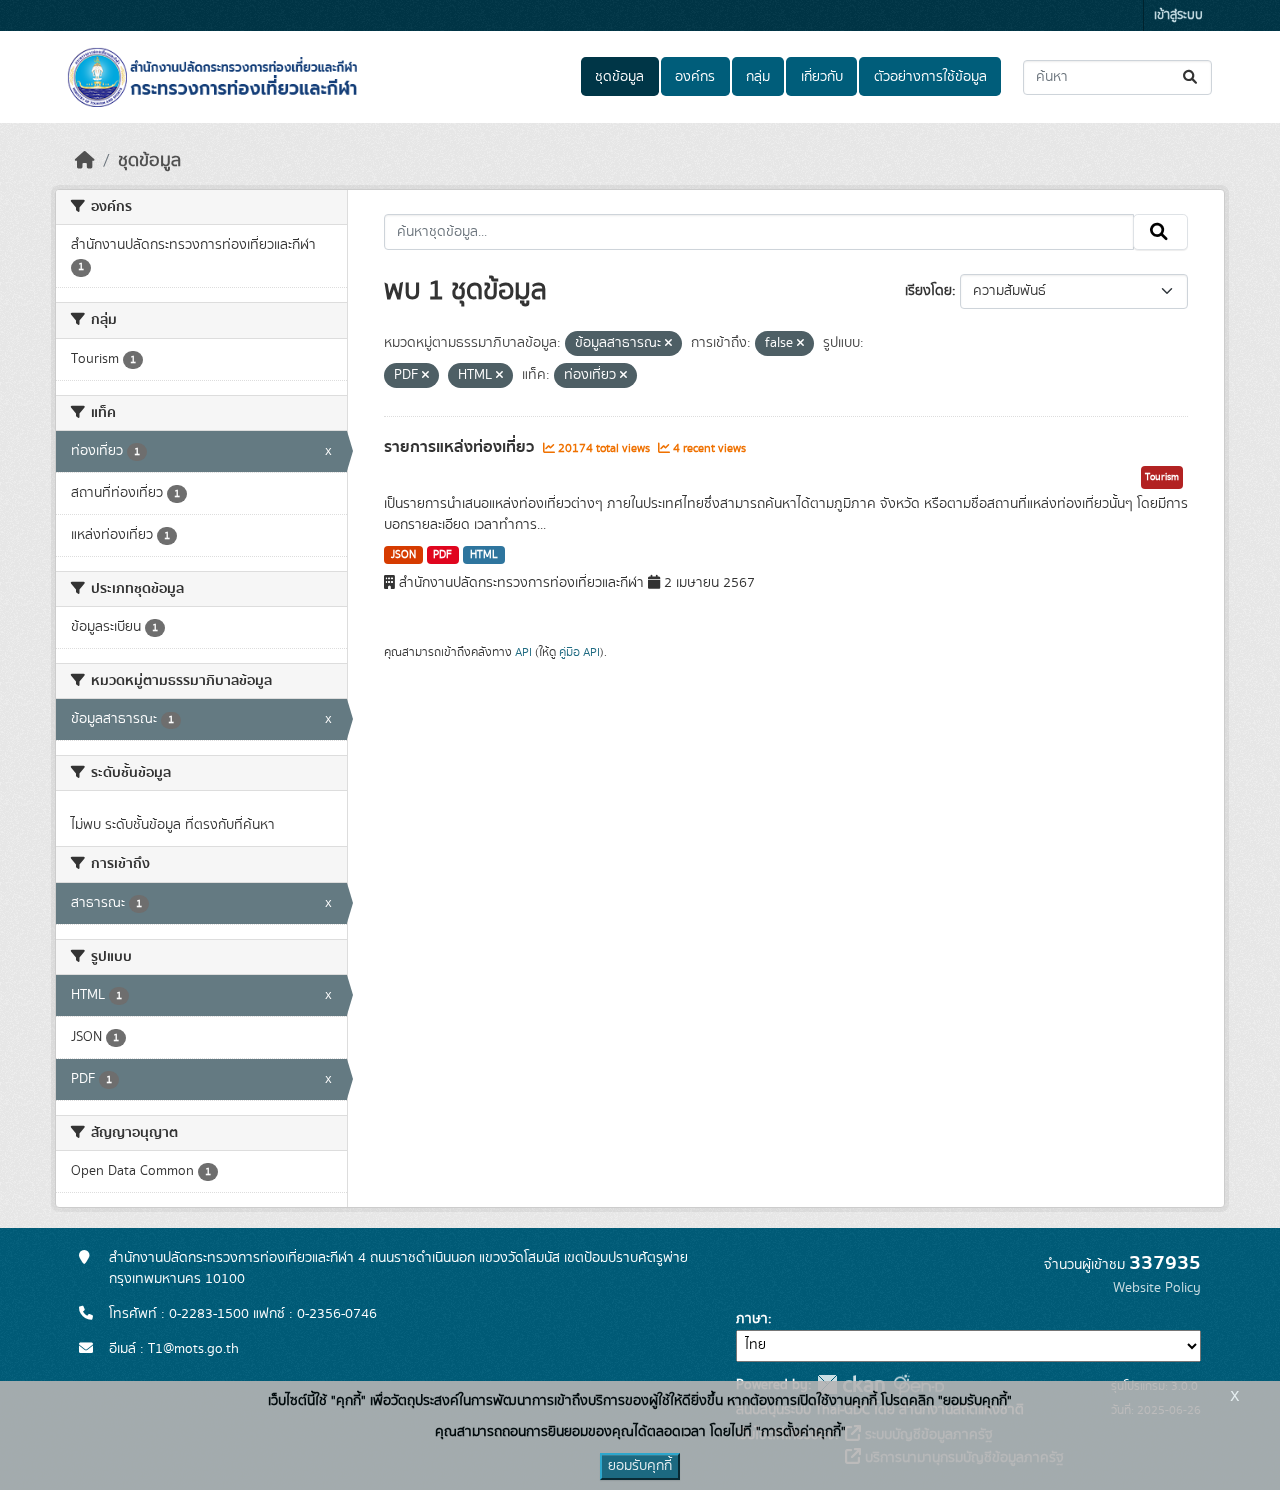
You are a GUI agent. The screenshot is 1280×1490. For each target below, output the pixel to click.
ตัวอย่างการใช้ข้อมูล (930, 77)
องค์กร (695, 77)
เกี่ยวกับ (822, 77)
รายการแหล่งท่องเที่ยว (461, 447)
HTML (484, 555)
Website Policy (1157, 1288)
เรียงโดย (928, 291)
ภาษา (752, 1319)
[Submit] (1191, 77)
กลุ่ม (758, 77)
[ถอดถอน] (668, 344)
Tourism (1162, 477)
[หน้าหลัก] (85, 161)
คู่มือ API (579, 652)
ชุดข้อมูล (619, 77)
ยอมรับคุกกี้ (640, 1466)
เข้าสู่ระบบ (1178, 15)
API (523, 652)
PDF (442, 555)
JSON (403, 555)
